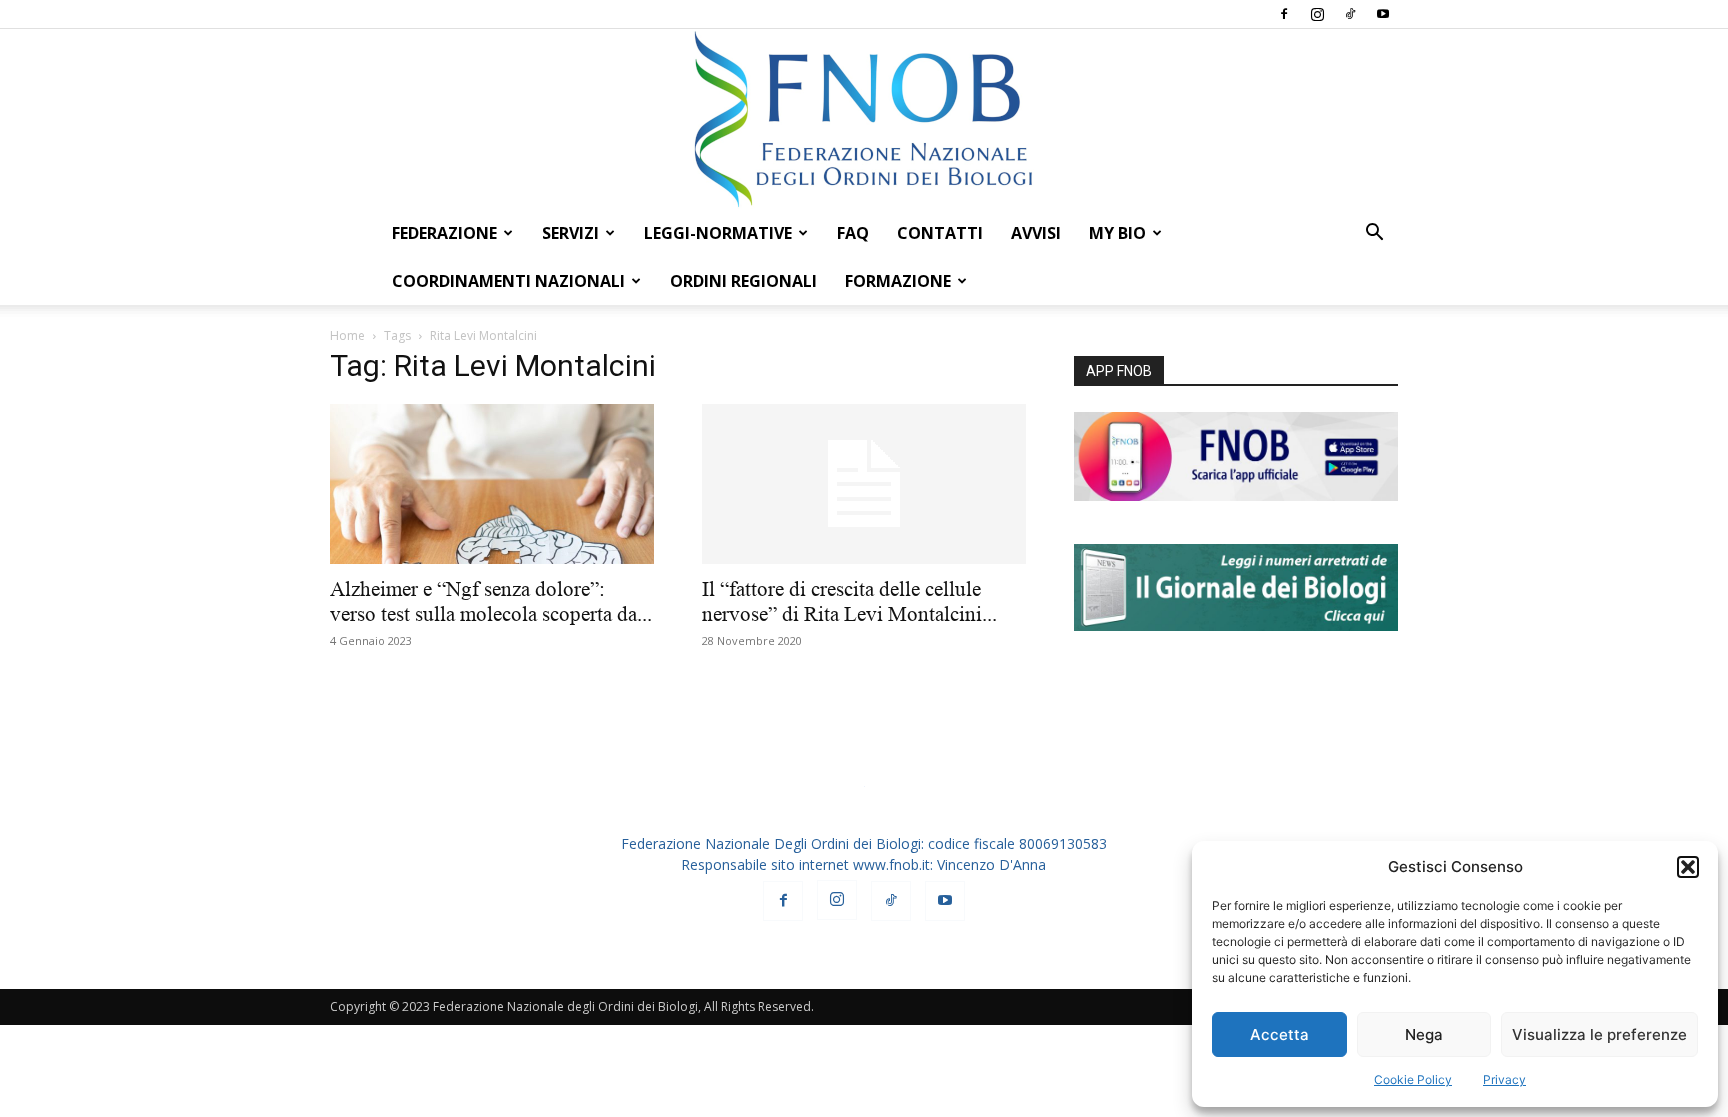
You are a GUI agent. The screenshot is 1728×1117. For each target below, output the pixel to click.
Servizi (570, 233)
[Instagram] (1317, 14)
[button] (1688, 867)
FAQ (853, 233)
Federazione (444, 233)
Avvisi (1036, 233)
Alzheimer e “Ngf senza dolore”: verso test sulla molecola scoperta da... (491, 601)
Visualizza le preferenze (1599, 1034)
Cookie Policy (1413, 1079)
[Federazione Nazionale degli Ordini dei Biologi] (864, 119)
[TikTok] (1350, 14)
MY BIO (1117, 233)
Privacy (1504, 1079)
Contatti (940, 233)
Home (347, 335)
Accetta (1279, 1034)
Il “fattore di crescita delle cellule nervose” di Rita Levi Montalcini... (849, 601)
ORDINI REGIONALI (743, 281)
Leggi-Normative (718, 233)
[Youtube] (1383, 14)
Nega (1424, 1034)
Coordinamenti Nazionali (508, 281)
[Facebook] (1284, 14)
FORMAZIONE (898, 281)
